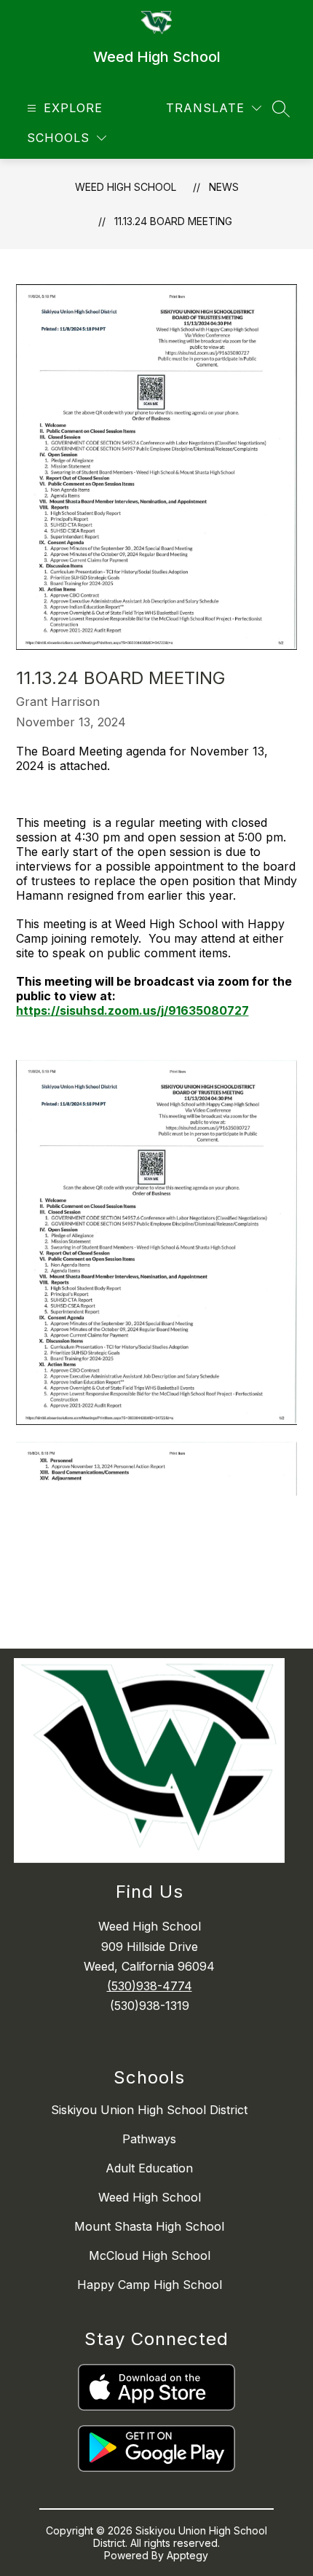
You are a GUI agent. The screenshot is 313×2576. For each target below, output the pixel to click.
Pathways (149, 2139)
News (224, 187)
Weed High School (126, 187)
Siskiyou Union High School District (149, 2110)
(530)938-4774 (150, 1986)
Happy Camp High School (150, 2285)
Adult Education (149, 2168)
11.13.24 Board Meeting (173, 221)
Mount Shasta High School (149, 2226)
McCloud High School (150, 2255)
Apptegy (187, 2555)
